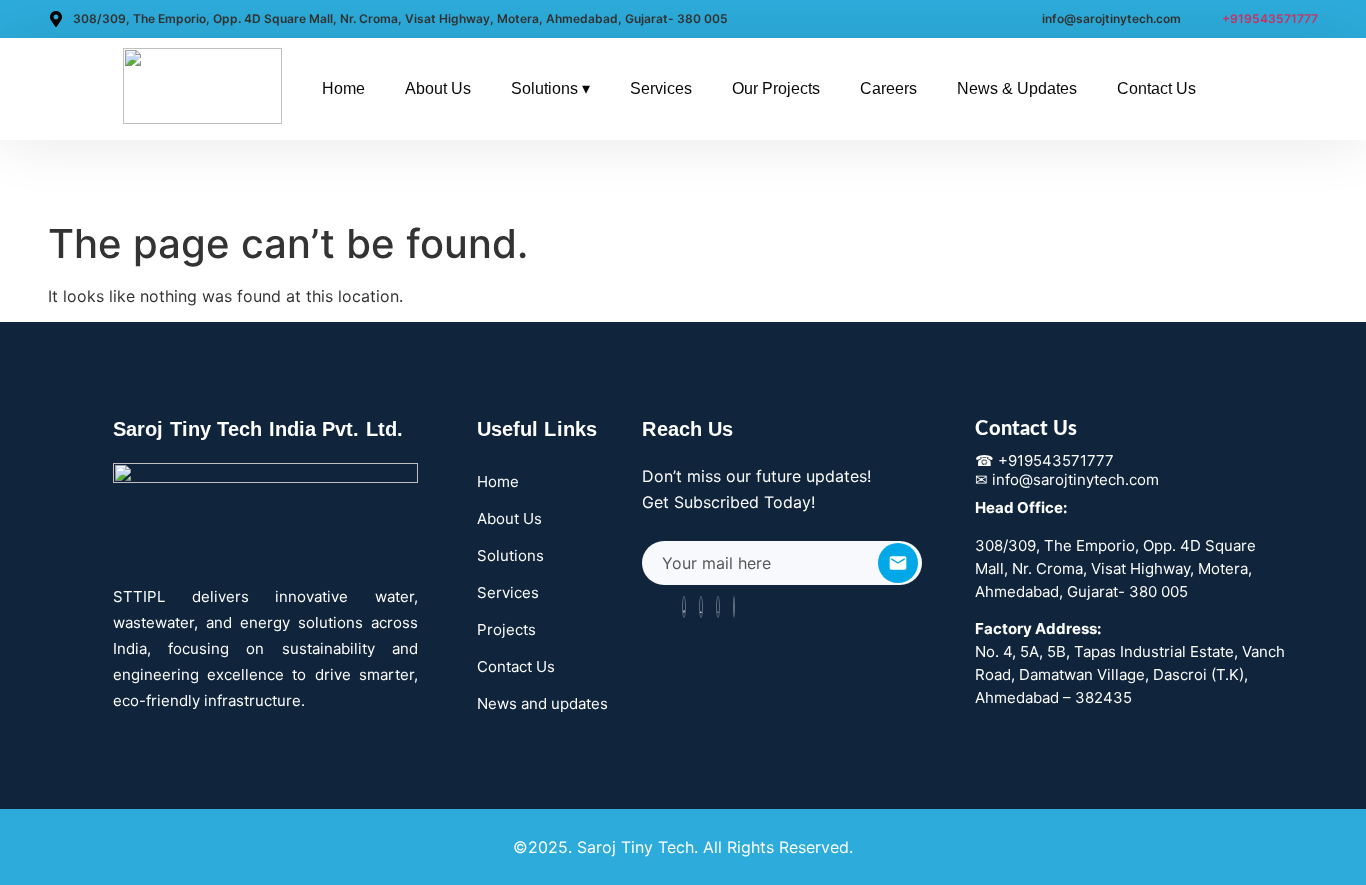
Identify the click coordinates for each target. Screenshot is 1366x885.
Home (343, 88)
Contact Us (1156, 88)
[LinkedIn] (701, 607)
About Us (438, 88)
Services (661, 88)
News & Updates (1017, 88)
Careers (888, 88)
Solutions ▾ (550, 88)
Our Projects (776, 88)
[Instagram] (718, 607)
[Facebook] (684, 607)
